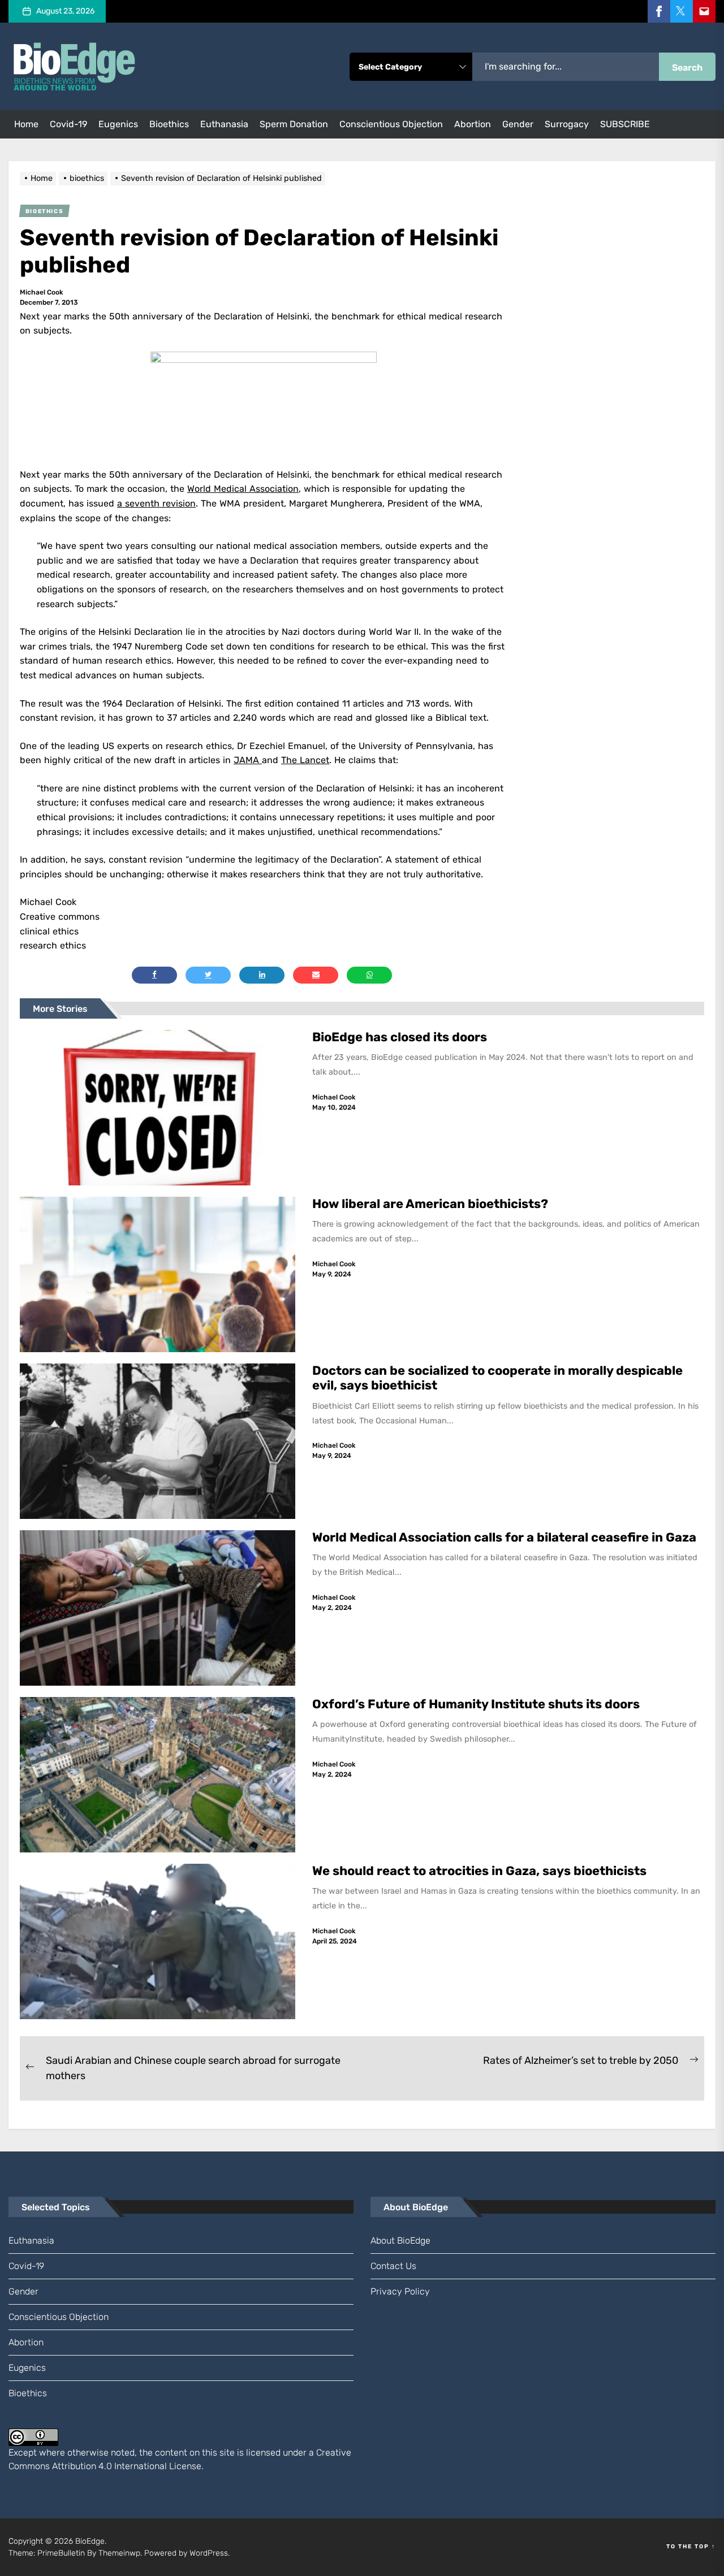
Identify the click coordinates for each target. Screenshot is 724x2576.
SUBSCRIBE (625, 124)
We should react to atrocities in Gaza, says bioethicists (481, 1871)
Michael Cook (42, 292)
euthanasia (224, 124)
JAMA (248, 760)
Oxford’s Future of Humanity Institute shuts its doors (477, 1704)
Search (687, 68)
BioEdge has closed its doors (400, 1037)
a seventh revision (156, 503)
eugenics (118, 124)
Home (26, 124)
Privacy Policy (400, 2291)
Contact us (393, 2266)
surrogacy (567, 124)
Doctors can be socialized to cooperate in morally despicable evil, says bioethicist (497, 1378)
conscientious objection (391, 124)
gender (518, 124)
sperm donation (294, 124)
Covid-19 (68, 124)
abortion (473, 124)
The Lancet (305, 760)
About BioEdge (400, 2241)
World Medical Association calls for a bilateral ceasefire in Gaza (506, 1537)
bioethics (169, 124)
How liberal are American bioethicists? (430, 1204)
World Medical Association (243, 489)
